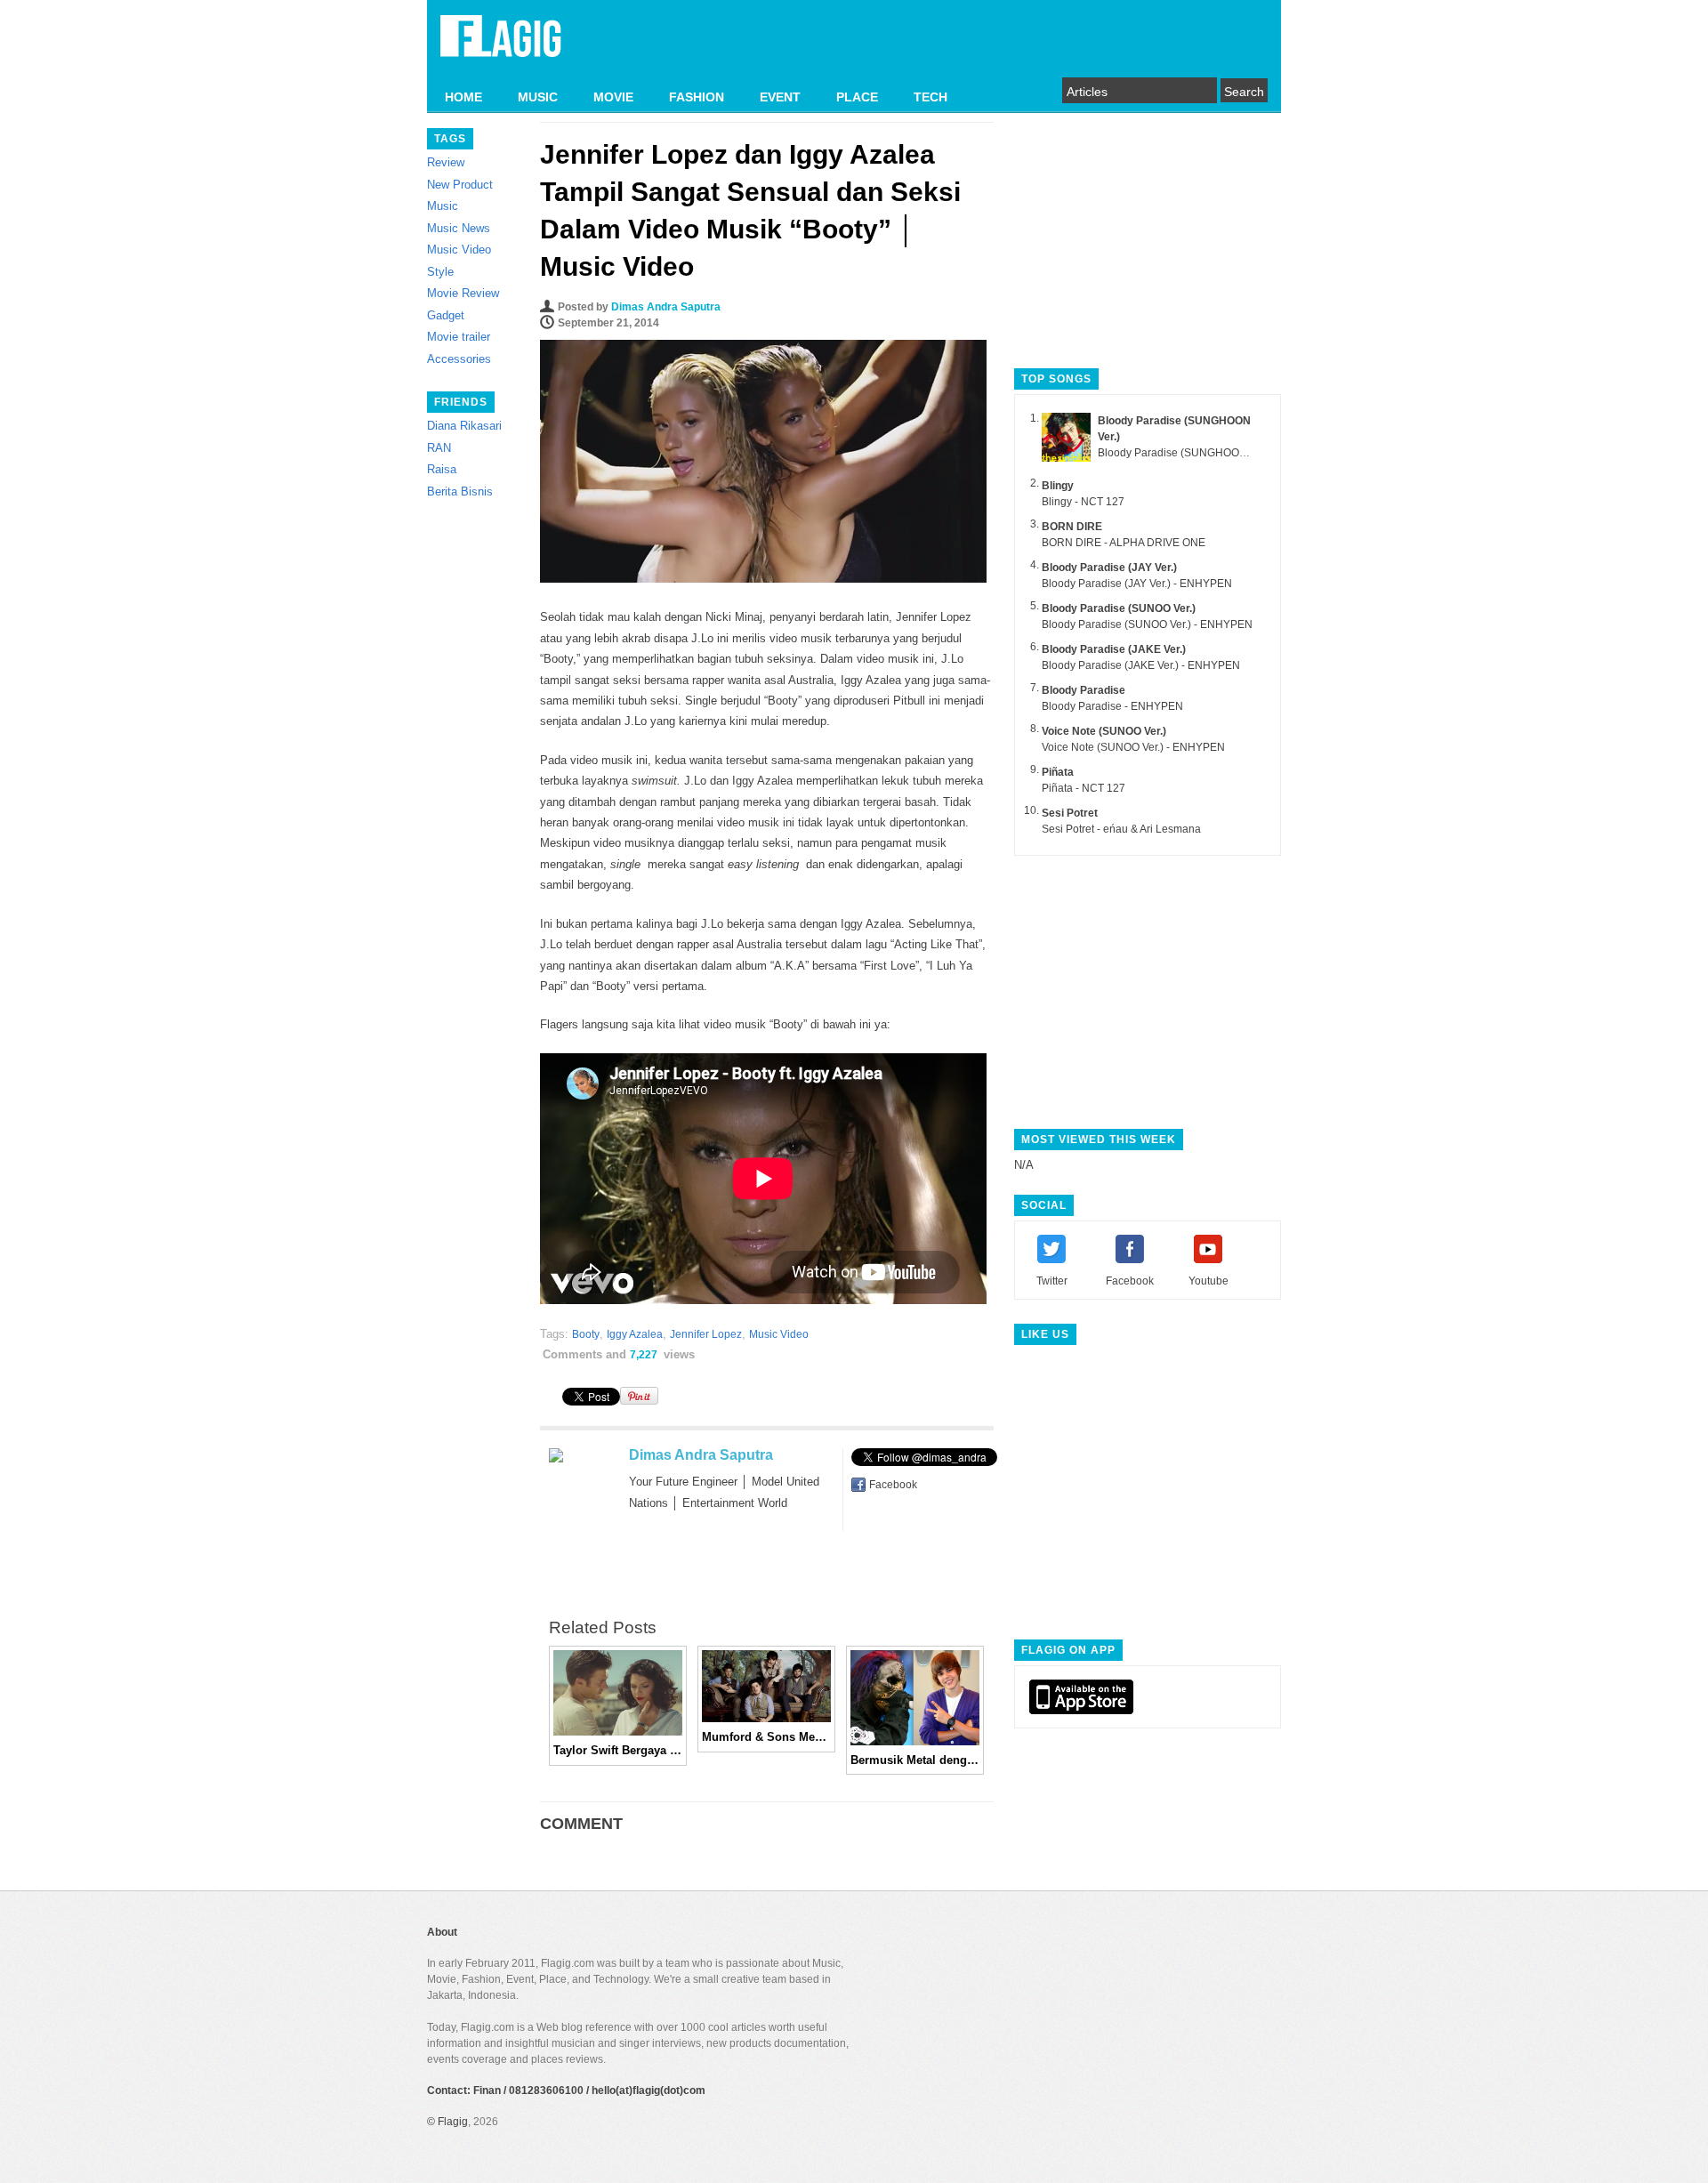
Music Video (459, 250)
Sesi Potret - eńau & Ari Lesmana (1121, 829)
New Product (460, 185)
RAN (439, 448)
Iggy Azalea (635, 1334)
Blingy (1058, 486)
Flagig (453, 2122)
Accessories (459, 359)
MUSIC (538, 97)
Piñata (1058, 772)
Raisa (442, 469)
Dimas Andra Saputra (666, 307)
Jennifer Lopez (706, 1334)
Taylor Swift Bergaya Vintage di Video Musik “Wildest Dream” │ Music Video (618, 1750)
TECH (931, 97)
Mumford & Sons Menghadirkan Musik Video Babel (766, 1737)
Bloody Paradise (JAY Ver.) (1109, 568)
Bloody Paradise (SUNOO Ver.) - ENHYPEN (1147, 624)
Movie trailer (459, 337)
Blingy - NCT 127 (1083, 502)
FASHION (697, 97)
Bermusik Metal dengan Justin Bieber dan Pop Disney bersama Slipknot (915, 1760)
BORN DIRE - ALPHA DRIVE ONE (1124, 543)
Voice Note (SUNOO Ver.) (1104, 731)
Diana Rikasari (464, 426)
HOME (463, 97)
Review (446, 162)
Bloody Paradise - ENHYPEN (1112, 706)
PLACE (857, 97)
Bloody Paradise (1084, 690)
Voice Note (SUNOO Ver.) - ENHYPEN (1133, 747)
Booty (586, 1334)
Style (440, 272)
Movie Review (463, 293)
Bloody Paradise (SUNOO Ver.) (1119, 608)
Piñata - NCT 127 (1084, 788)
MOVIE (613, 97)
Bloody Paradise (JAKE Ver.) (1114, 649)
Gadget (446, 315)
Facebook (893, 1485)
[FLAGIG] (501, 46)
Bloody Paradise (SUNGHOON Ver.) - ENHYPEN (1215, 453)
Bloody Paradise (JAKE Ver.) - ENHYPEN (1141, 665)
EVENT (780, 97)
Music (443, 206)
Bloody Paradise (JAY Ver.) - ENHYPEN (1137, 584)
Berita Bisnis (460, 491)
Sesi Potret (1070, 813)
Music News (459, 228)
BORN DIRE (1072, 527)
